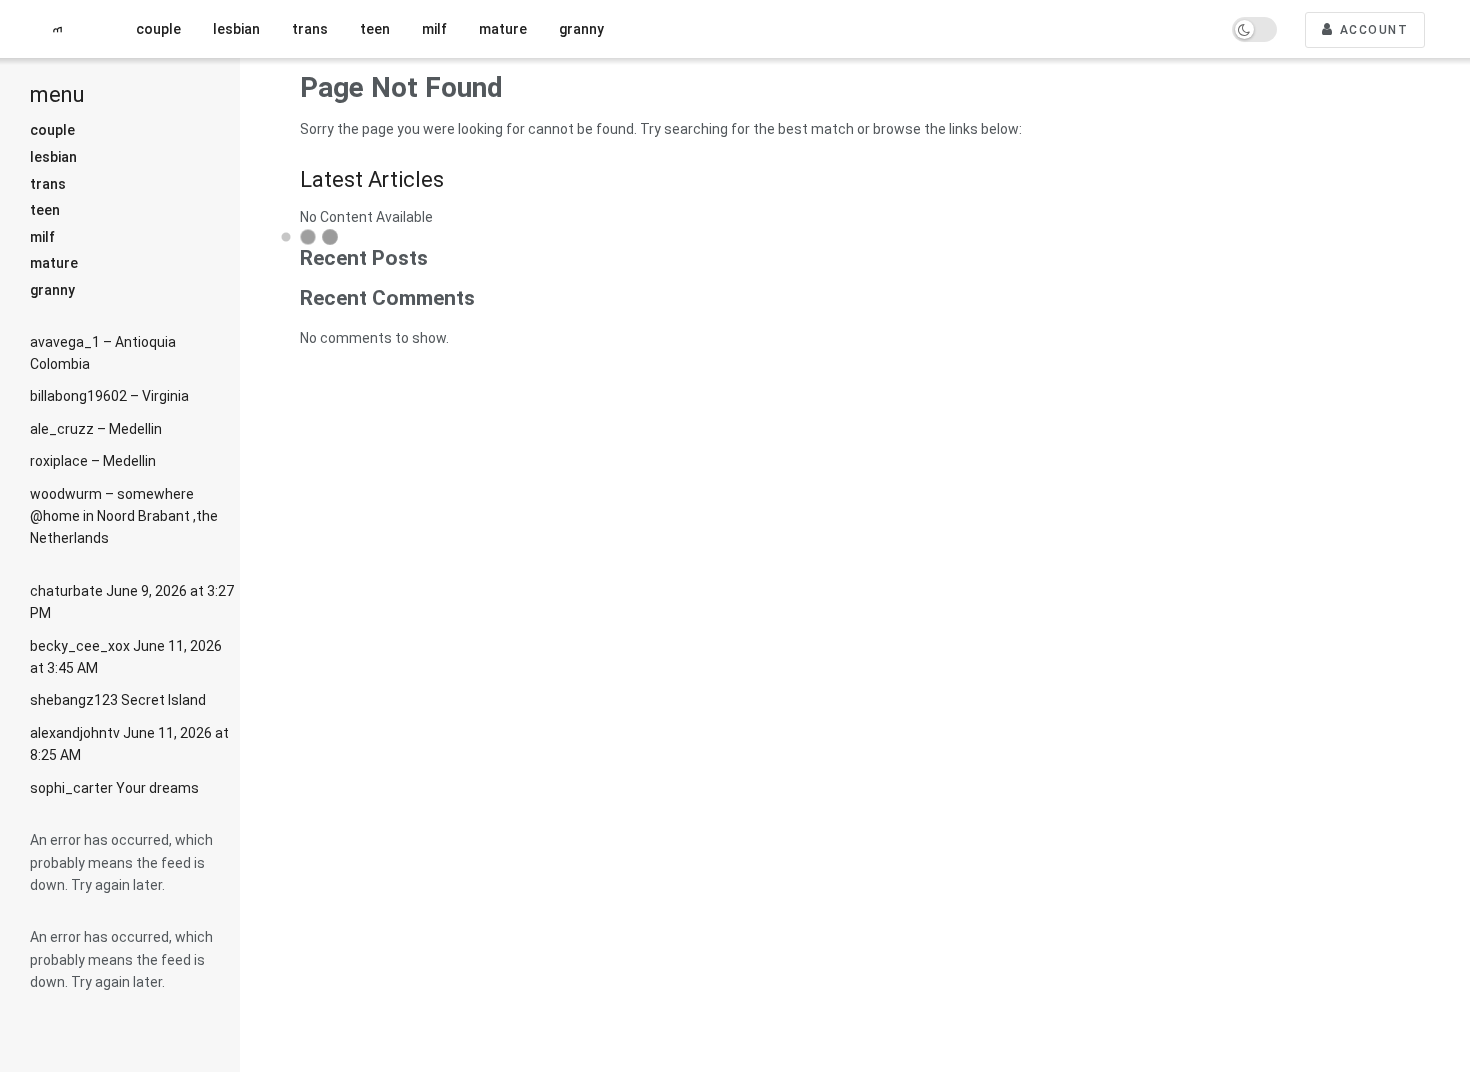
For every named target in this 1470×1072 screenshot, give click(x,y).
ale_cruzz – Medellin (96, 429)
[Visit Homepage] (65, 29)
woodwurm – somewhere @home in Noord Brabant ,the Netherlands (124, 516)
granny (52, 290)
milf (42, 237)
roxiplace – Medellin (93, 461)
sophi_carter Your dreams (114, 788)
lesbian (53, 157)
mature (54, 263)
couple (52, 130)
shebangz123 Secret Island (118, 700)
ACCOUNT (1371, 30)
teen (45, 210)
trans (48, 184)
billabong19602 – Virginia (109, 396)
